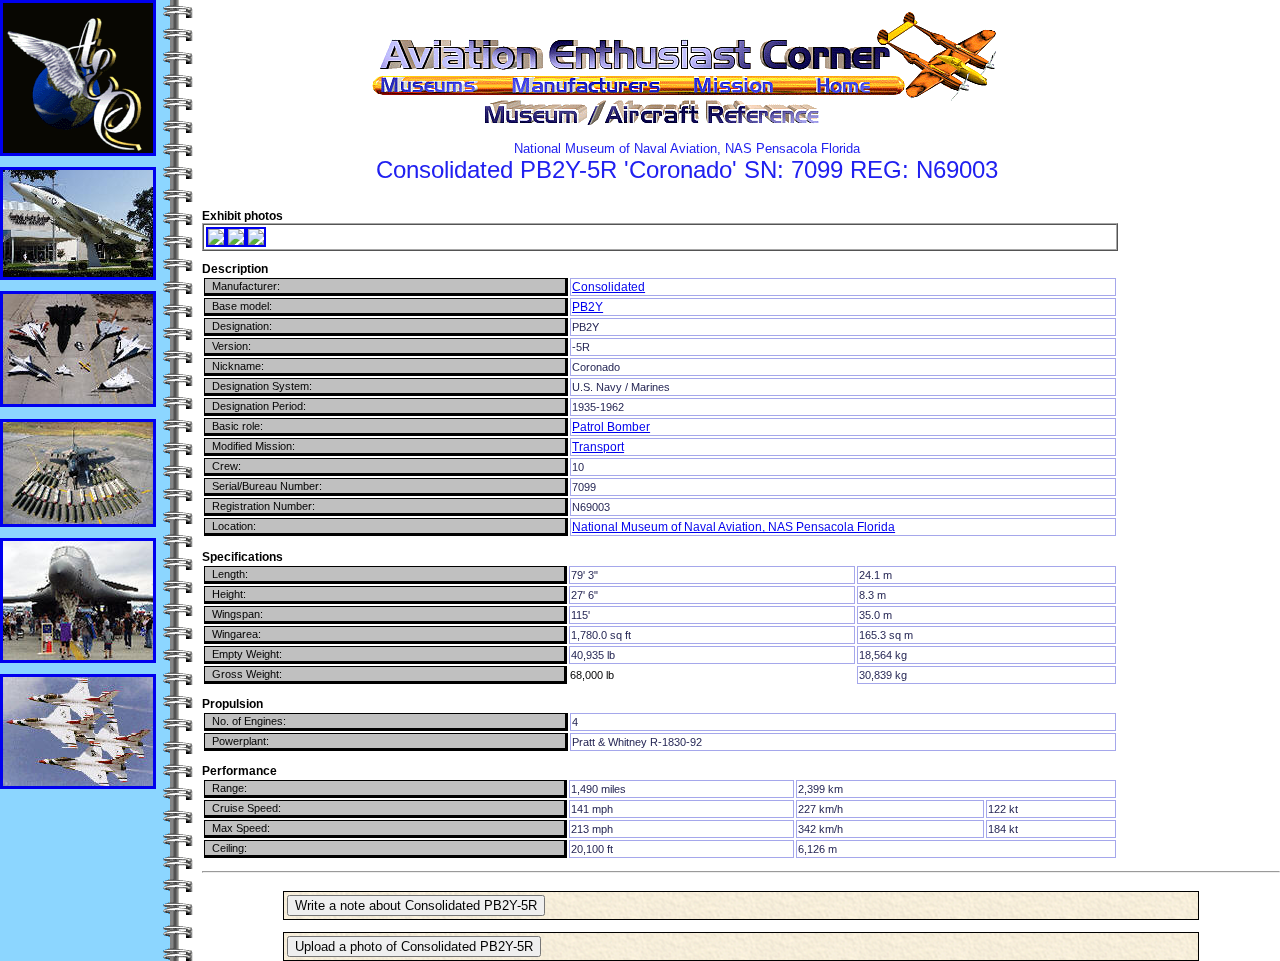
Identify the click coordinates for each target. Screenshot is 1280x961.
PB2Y (587, 307)
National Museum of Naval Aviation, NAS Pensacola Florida (733, 527)
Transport (598, 447)
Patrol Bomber (611, 427)
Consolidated (608, 287)
